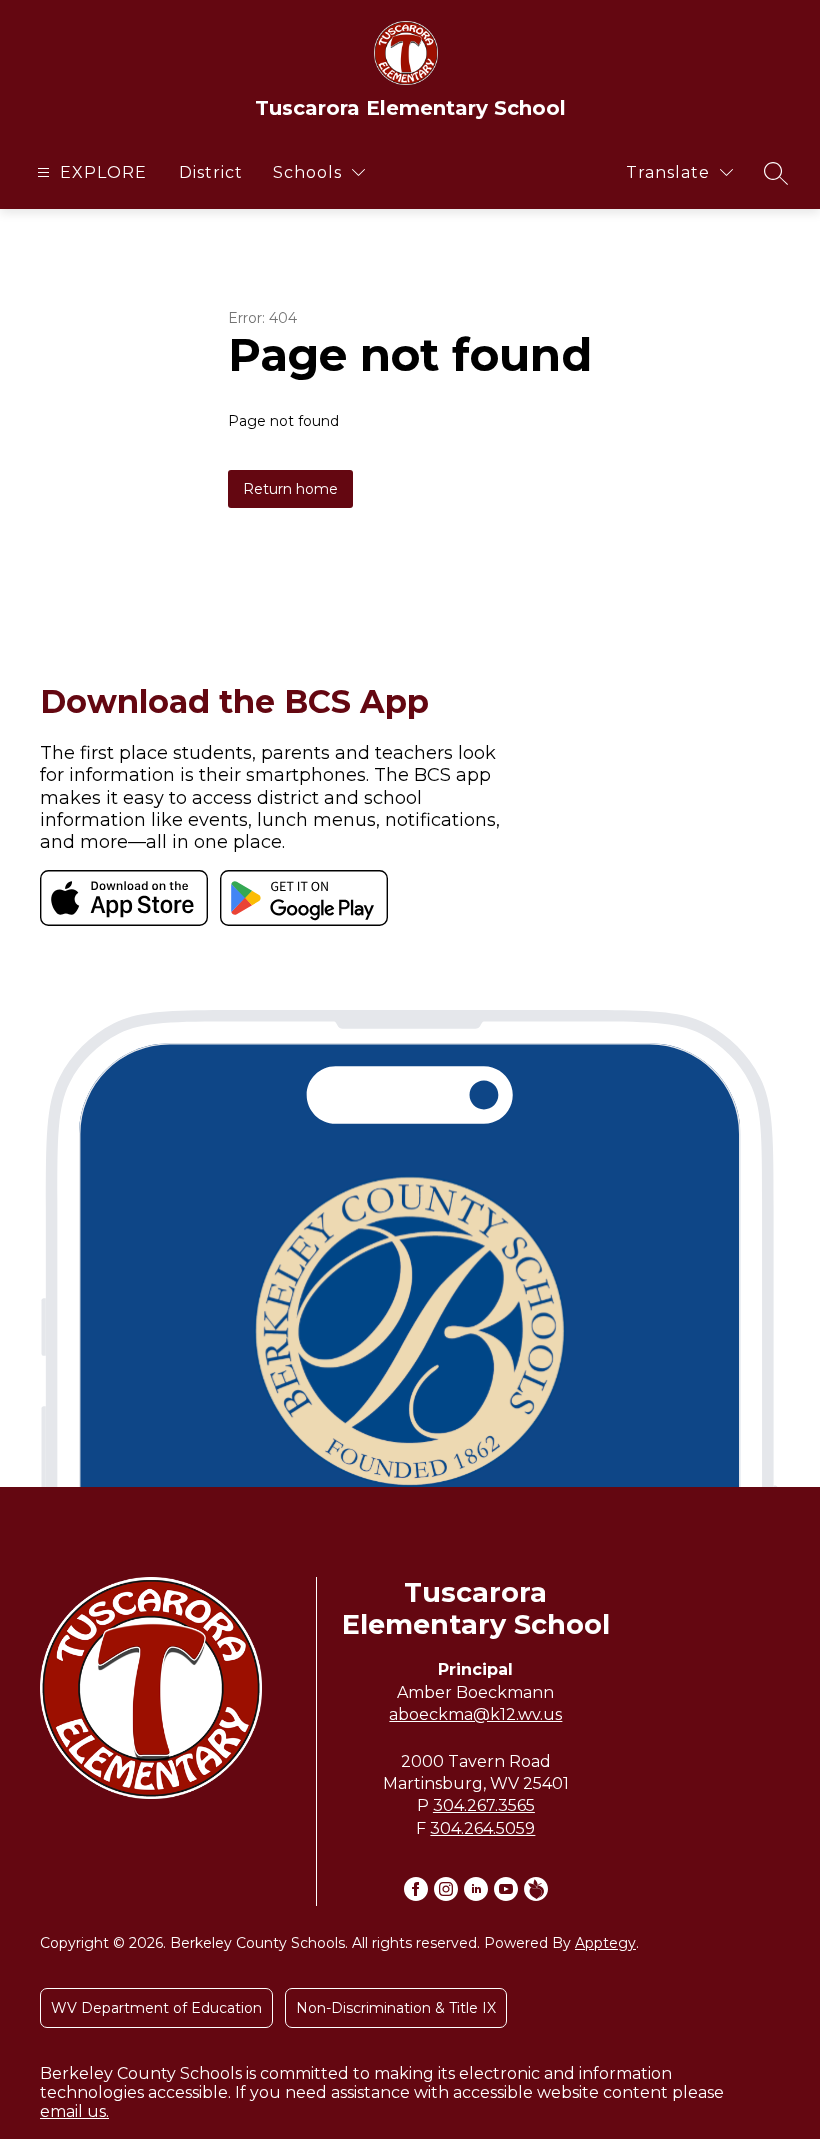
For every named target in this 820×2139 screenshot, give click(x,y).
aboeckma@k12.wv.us (475, 1714)
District (211, 172)
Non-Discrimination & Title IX (396, 2008)
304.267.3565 (484, 1805)
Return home (290, 489)
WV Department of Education (156, 2008)
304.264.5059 (482, 1828)
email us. (74, 2111)
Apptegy (605, 1943)
